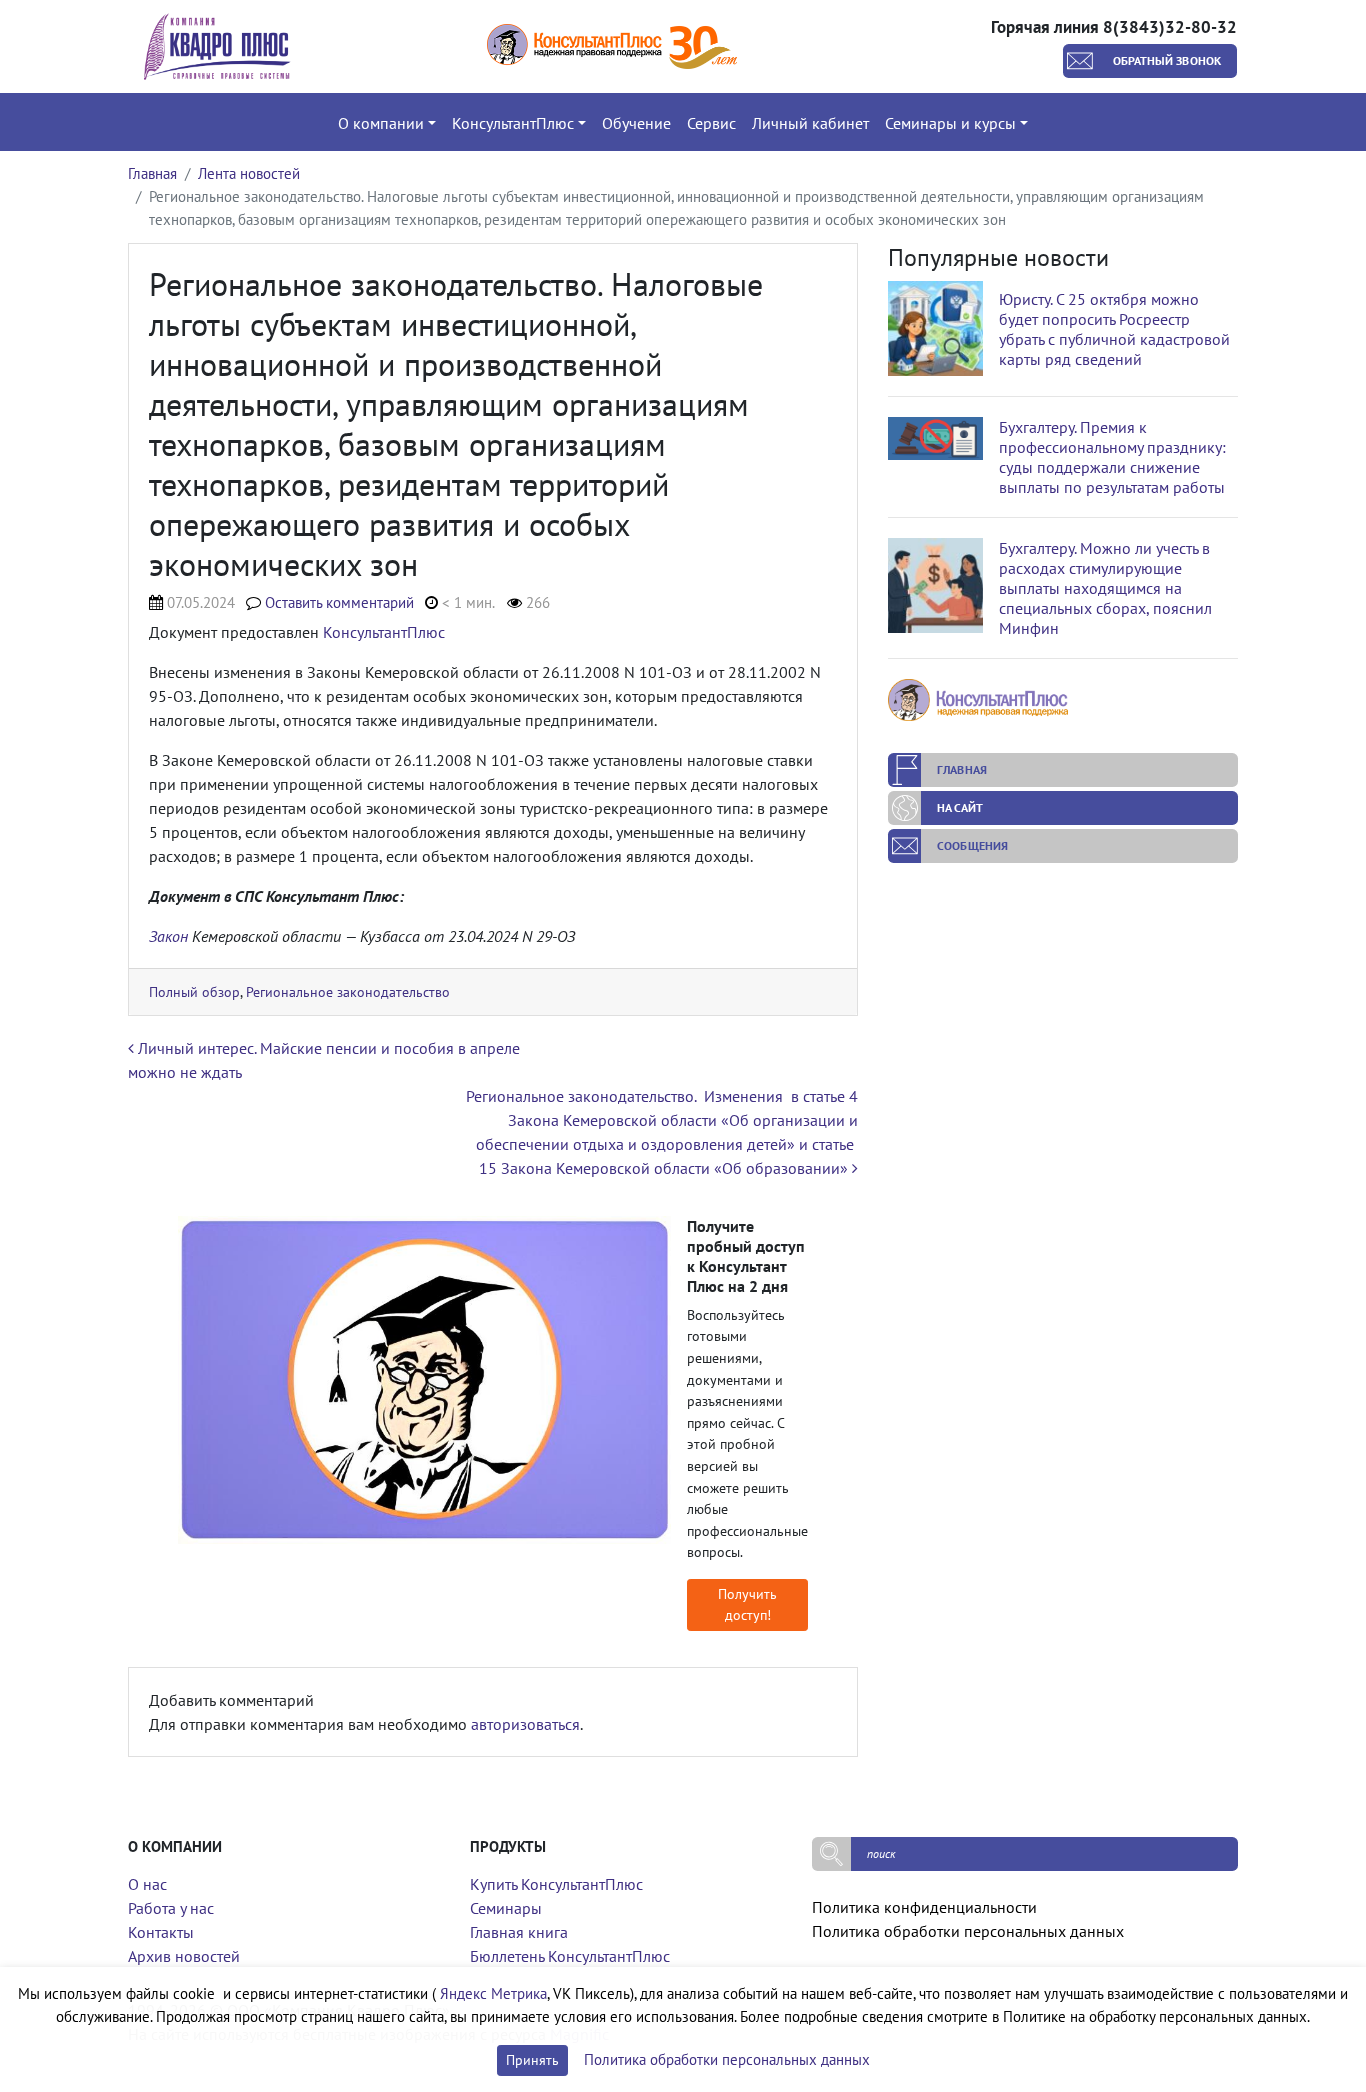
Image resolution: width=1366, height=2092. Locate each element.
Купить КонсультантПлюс (556, 1884)
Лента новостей (249, 173)
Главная (152, 173)
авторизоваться (525, 1724)
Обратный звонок (1167, 60)
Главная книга (519, 1932)
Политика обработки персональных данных (968, 1931)
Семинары (506, 1908)
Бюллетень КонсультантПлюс (570, 1956)
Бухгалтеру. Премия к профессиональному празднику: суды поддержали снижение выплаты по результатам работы (1112, 457)
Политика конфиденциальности (924, 1907)
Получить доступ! (747, 1604)
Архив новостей (184, 1956)
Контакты (161, 1932)
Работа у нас (171, 1908)
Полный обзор (194, 991)
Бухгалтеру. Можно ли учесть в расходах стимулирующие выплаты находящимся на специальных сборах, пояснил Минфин (1105, 588)
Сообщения (972, 845)
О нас (147, 1884)
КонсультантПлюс (384, 632)
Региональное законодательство (348, 991)
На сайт (960, 807)
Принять (532, 2060)
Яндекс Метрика (493, 1993)
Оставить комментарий (339, 602)
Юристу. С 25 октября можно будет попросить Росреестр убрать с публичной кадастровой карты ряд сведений (1114, 329)
